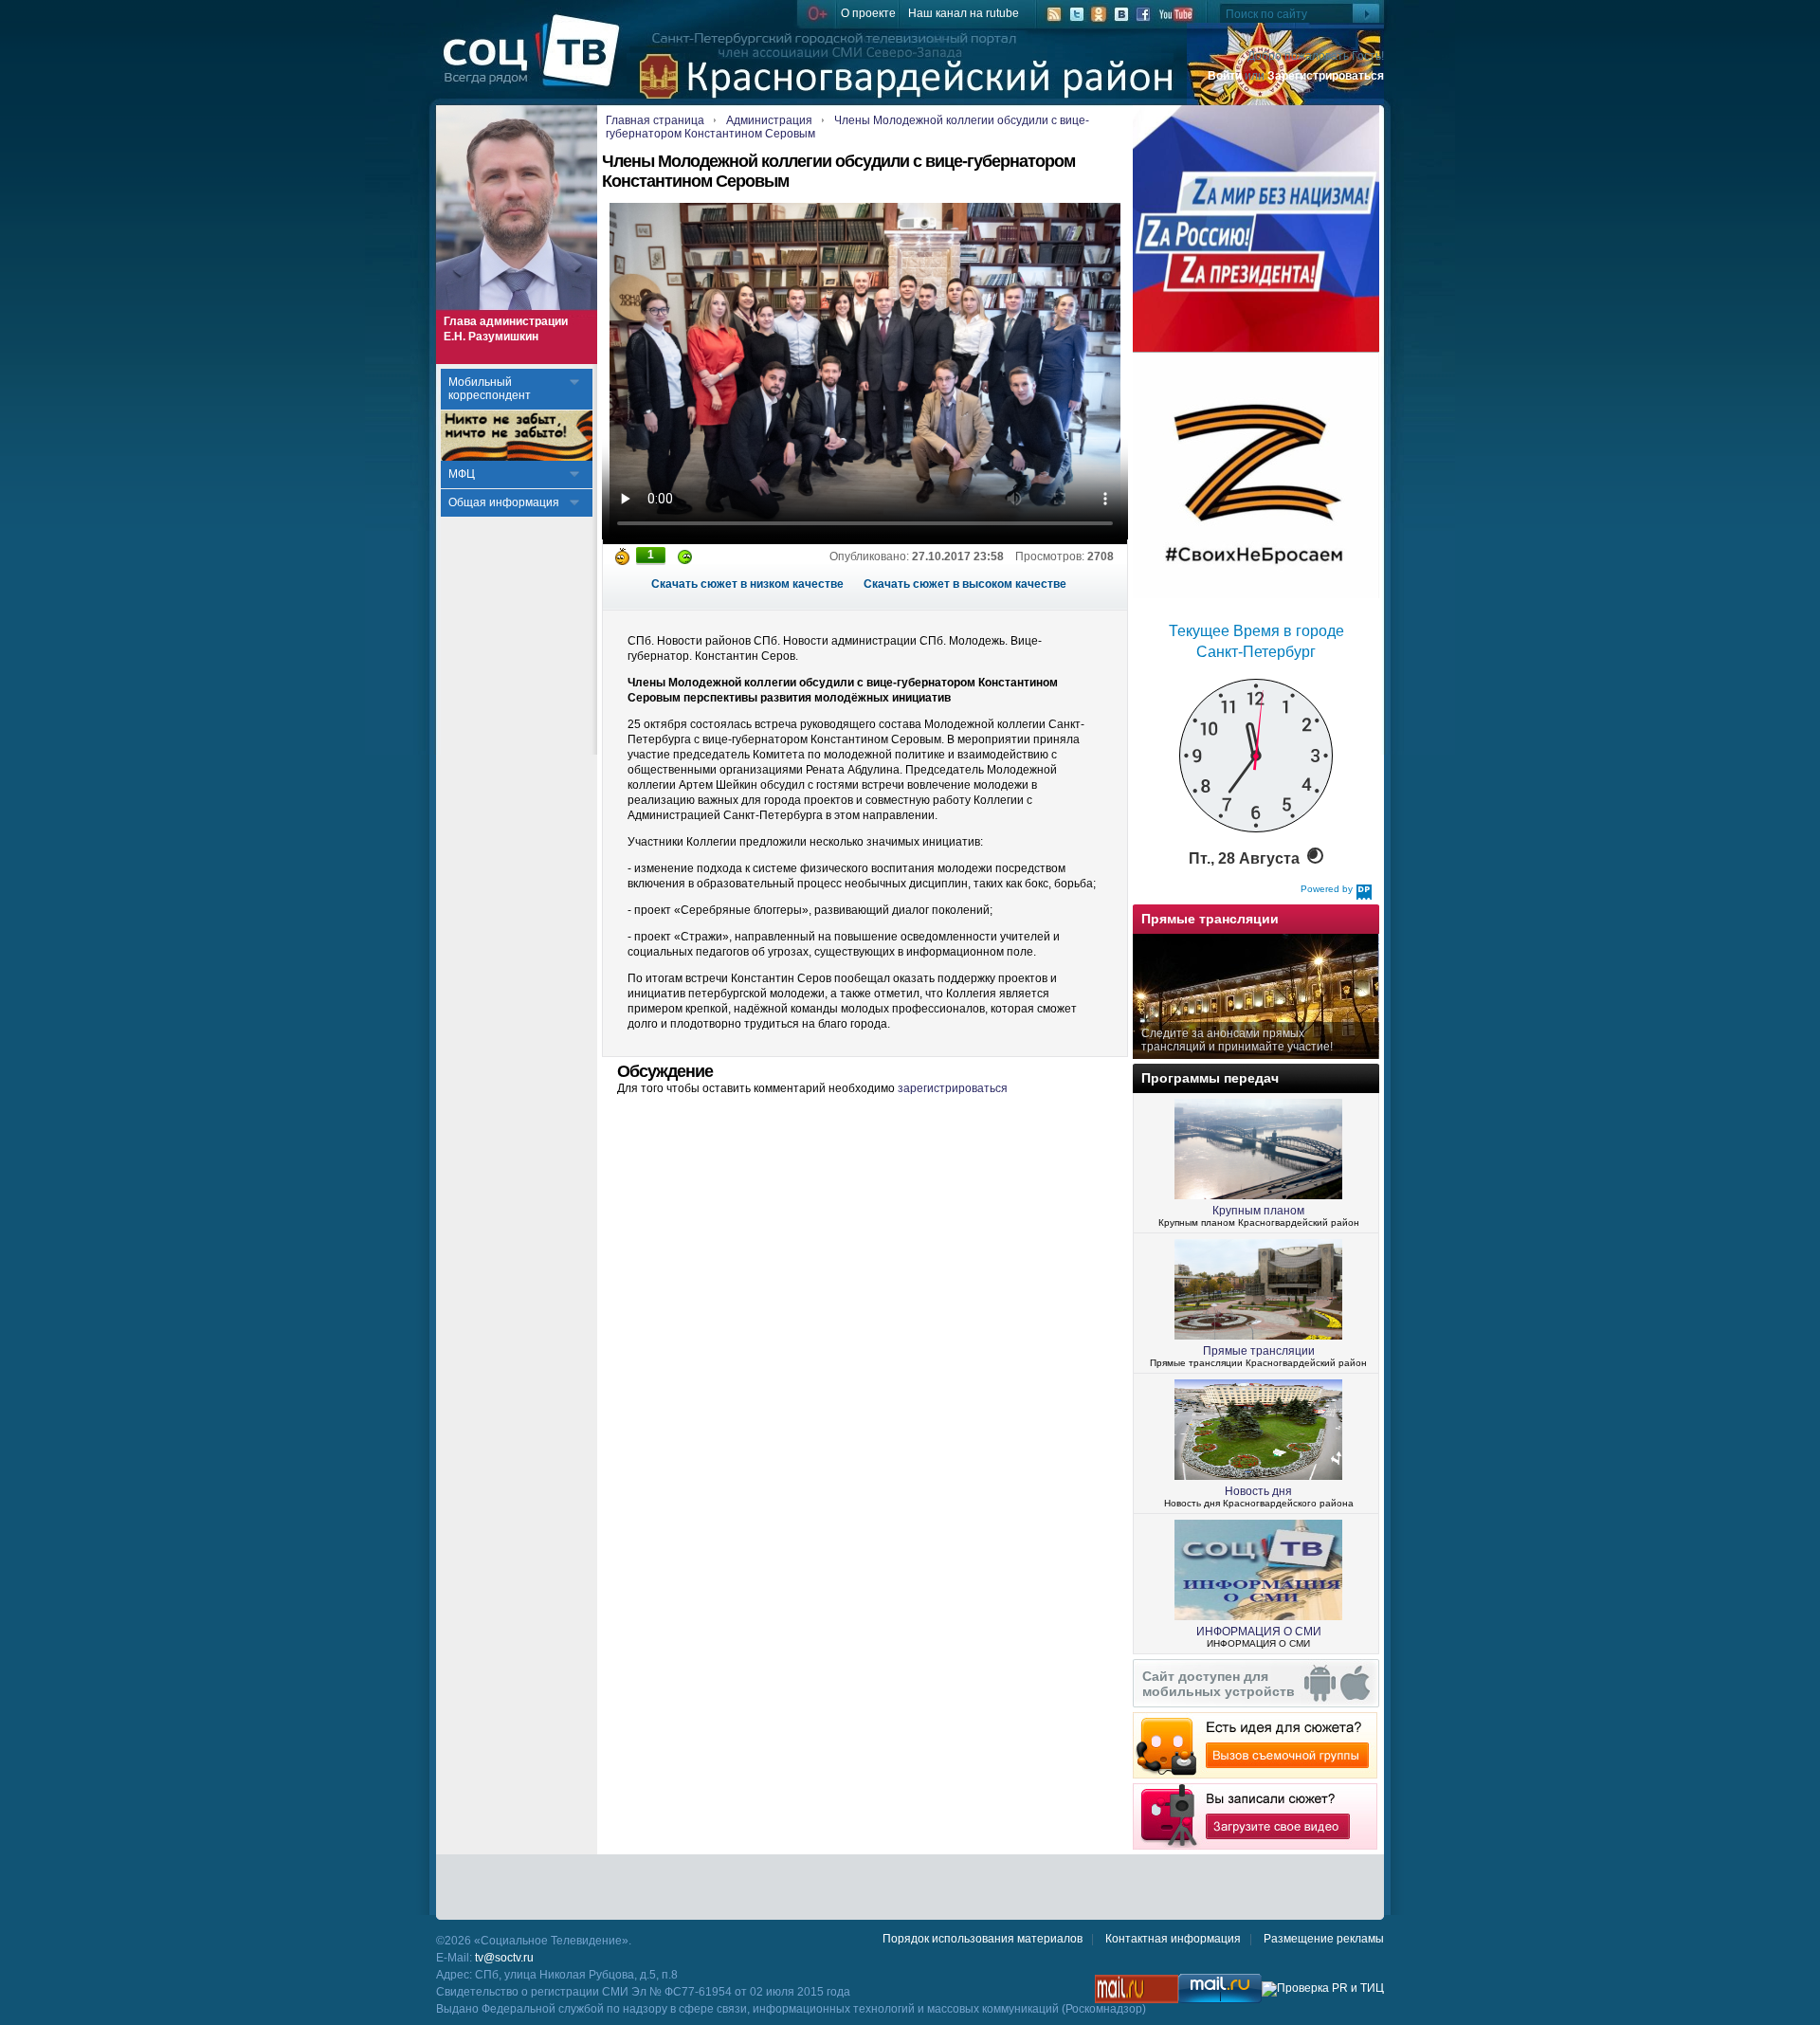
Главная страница (655, 120)
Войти (1225, 76)
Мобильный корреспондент (490, 389)
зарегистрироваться (953, 1088)
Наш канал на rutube (964, 13)
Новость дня (1258, 1491)
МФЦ (462, 474)
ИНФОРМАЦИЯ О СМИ (1259, 1632)
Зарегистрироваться (1326, 76)
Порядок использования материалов (983, 1939)
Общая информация (504, 502)
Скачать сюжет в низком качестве (747, 584)
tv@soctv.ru (504, 1958)
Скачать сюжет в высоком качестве (965, 584)
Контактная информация (1173, 1939)
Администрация (769, 120)
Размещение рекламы (1324, 1939)
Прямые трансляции (1259, 1351)
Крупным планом (1258, 1211)
